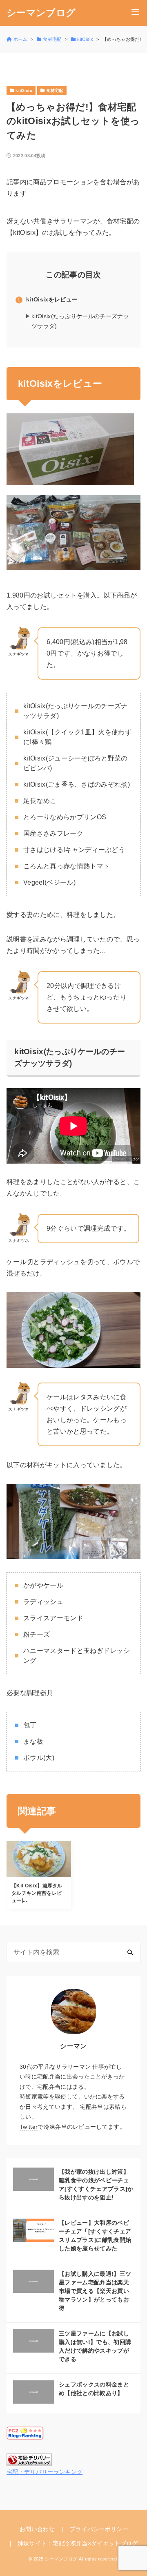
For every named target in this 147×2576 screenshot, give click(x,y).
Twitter (29, 2127)
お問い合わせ (37, 2529)
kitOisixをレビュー (52, 299)
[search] (130, 1952)
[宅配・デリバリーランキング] (29, 2460)
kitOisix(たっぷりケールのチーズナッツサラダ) (80, 321)
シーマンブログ (41, 13)
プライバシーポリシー (99, 2529)
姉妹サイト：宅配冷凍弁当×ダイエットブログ (78, 2543)
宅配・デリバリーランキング (45, 2472)
